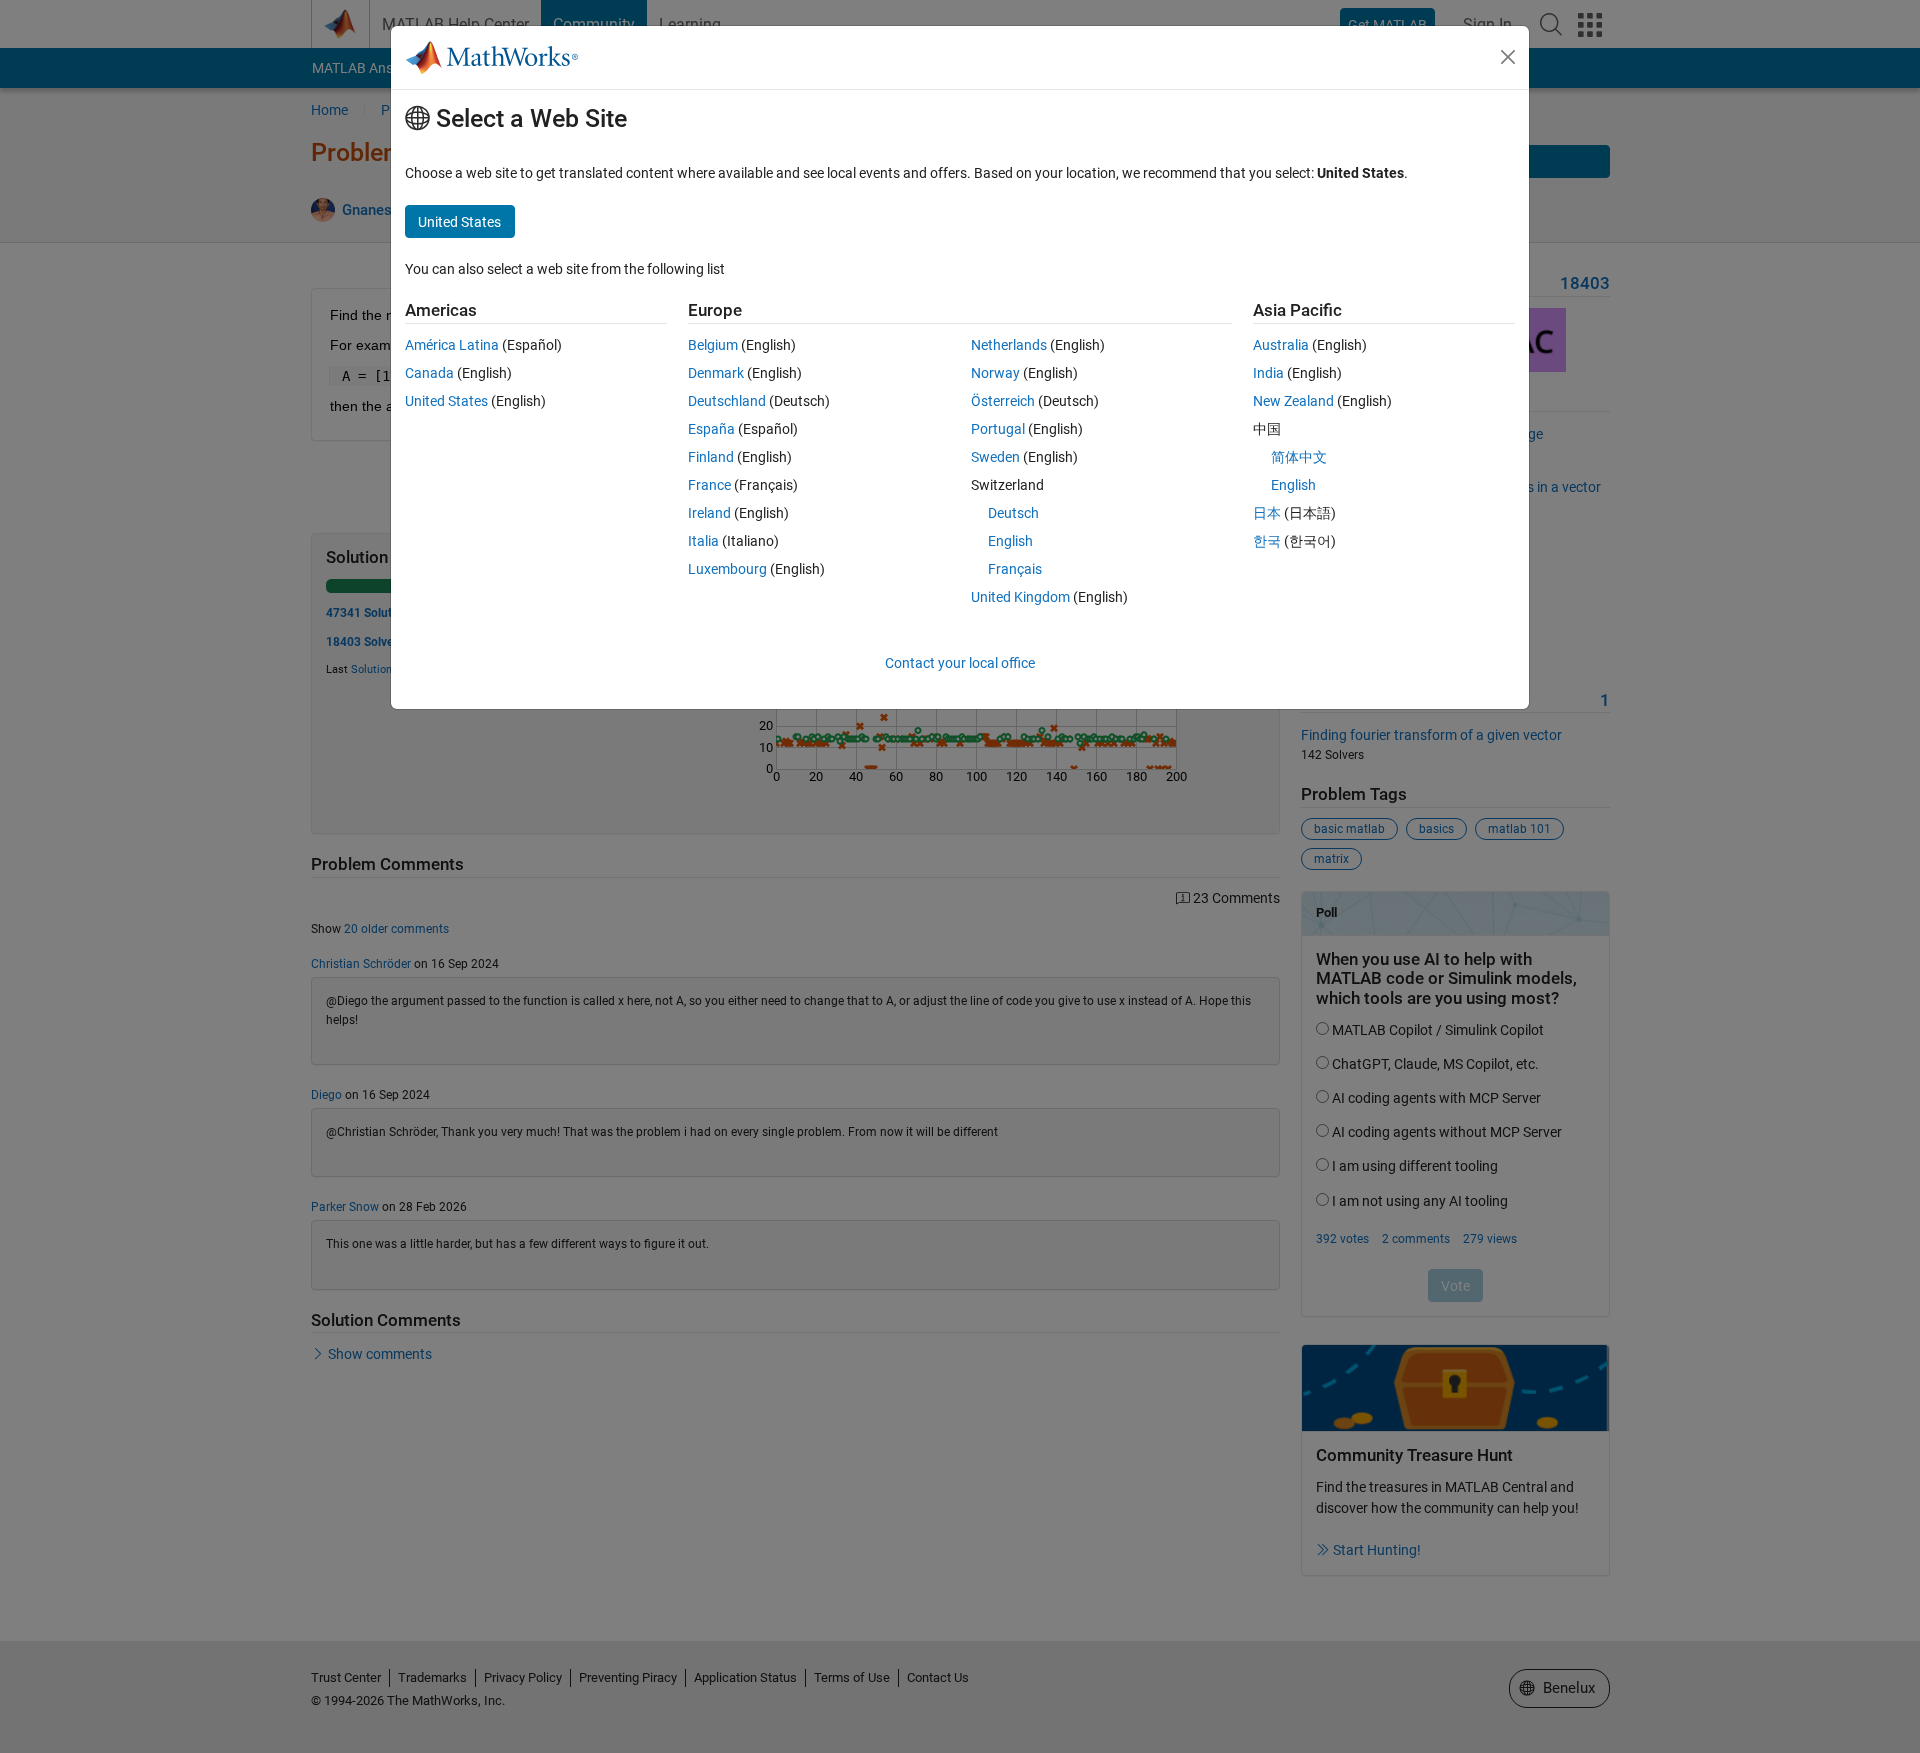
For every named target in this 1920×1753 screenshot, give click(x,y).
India (1268, 373)
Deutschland (727, 401)
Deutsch (1013, 513)
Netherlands (1009, 345)
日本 (1267, 513)
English (1010, 541)
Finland (711, 457)
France (709, 485)
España (711, 429)
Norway (995, 373)
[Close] (1508, 57)
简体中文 (1299, 457)
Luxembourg (727, 569)
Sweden (995, 457)
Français (1015, 569)
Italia (703, 541)
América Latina (452, 345)
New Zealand (1293, 401)
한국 (1267, 541)
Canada (429, 373)
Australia (1281, 345)
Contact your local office (960, 663)
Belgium (713, 345)
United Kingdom (1020, 597)
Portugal (998, 429)
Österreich (1003, 401)
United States (446, 401)
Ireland (709, 513)
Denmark (716, 373)
